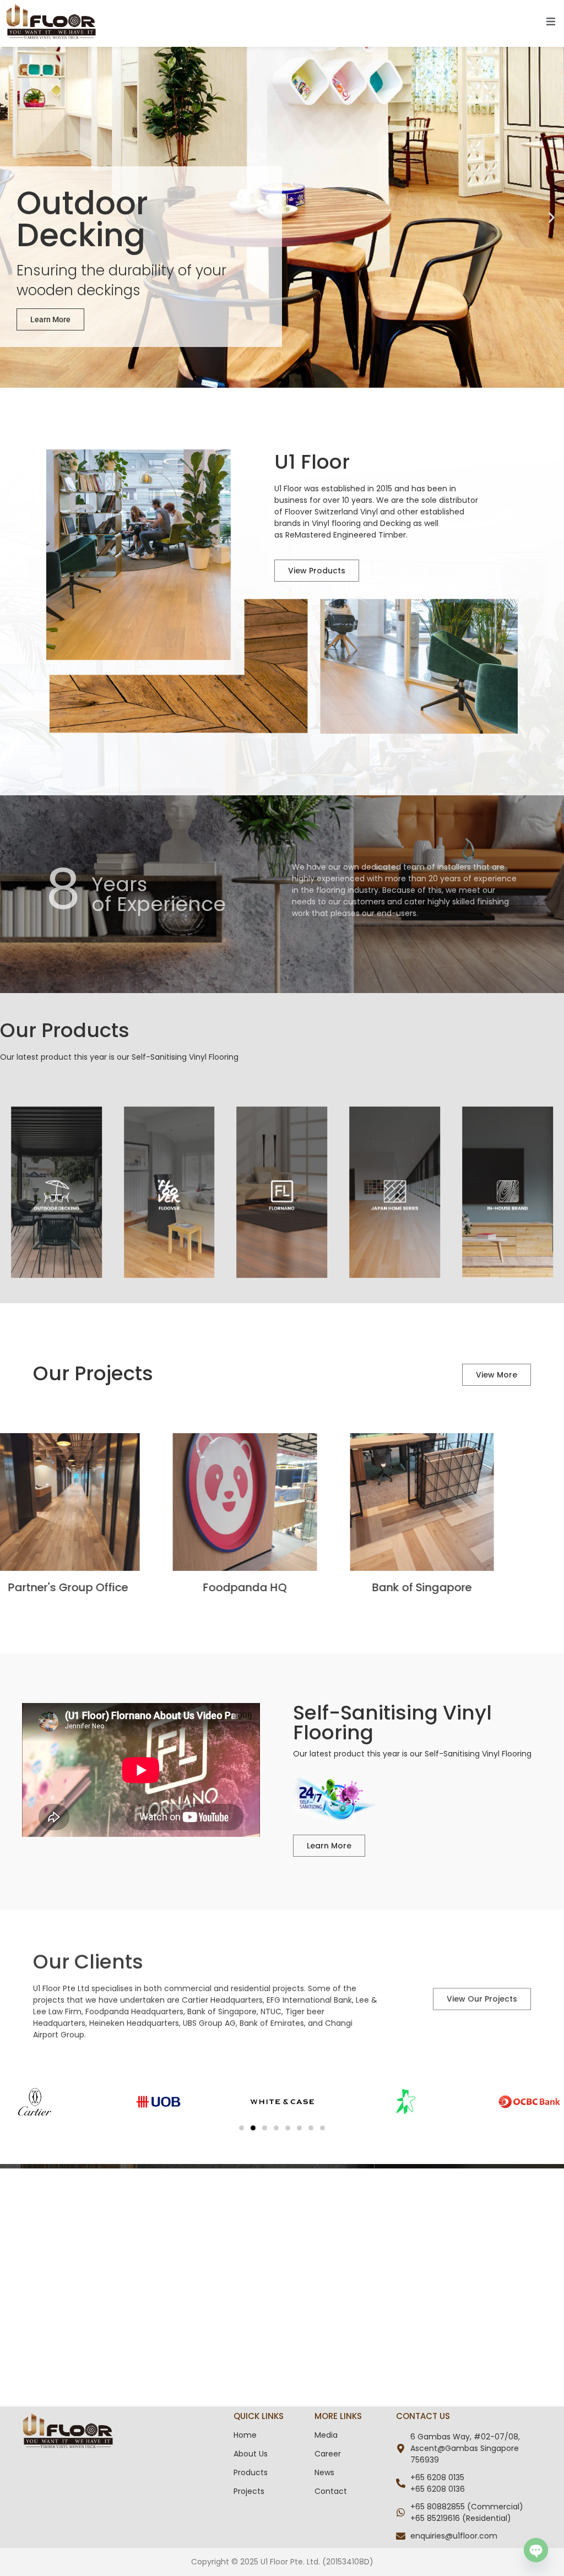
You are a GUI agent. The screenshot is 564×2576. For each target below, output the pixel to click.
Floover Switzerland (321, 512)
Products (251, 2472)
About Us (251, 2454)
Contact (331, 2491)
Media (326, 2435)
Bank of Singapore (459, 1587)
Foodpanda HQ (282, 1587)
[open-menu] (551, 23)
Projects (249, 2491)
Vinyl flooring (336, 523)
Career (328, 2454)
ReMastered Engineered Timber (346, 535)
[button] (12, 217)
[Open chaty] (536, 2550)
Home (245, 2435)
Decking (395, 523)
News (324, 2472)
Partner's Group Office (105, 1587)
